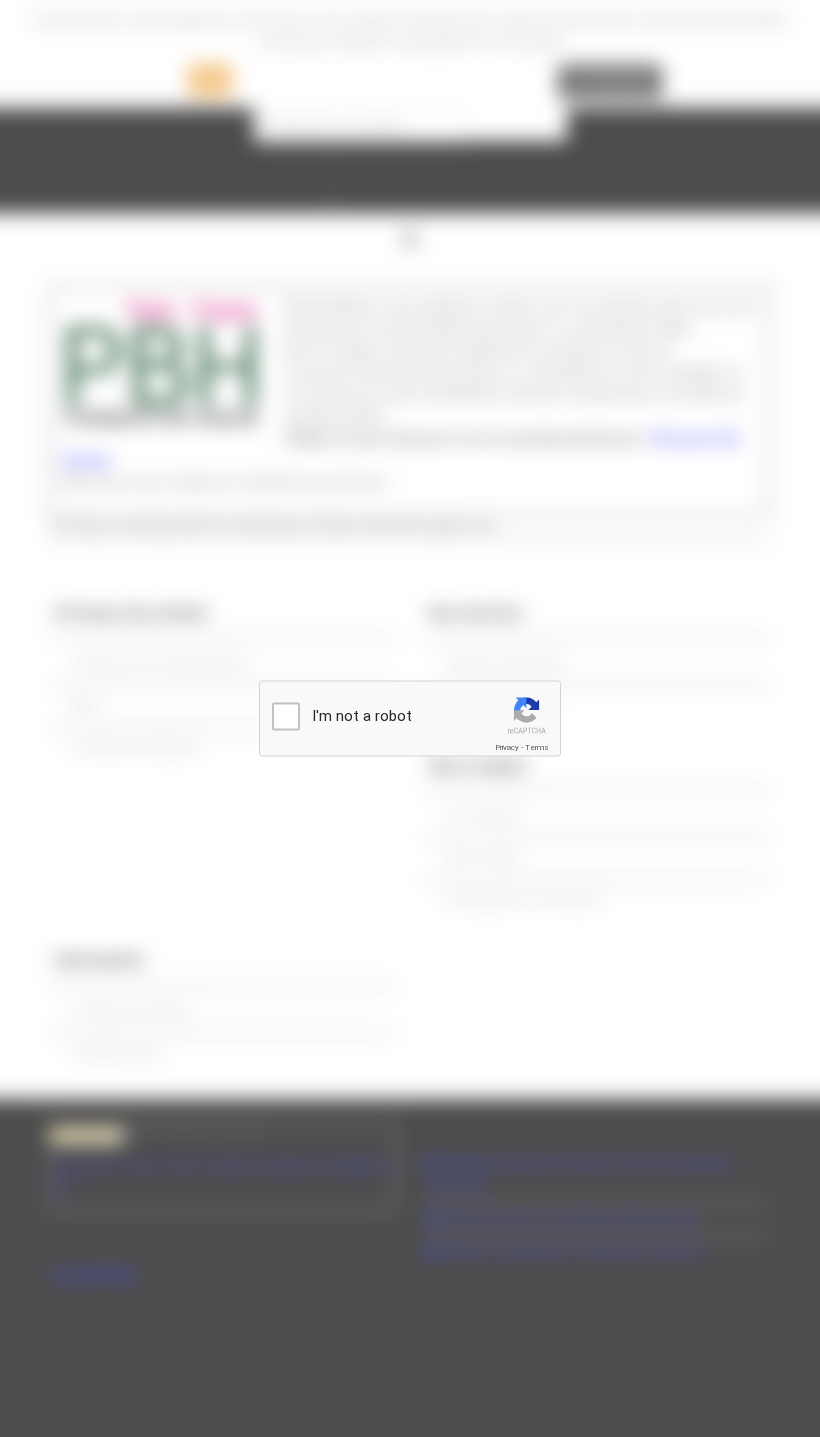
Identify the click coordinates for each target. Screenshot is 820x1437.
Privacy (507, 747)
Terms (537, 747)
